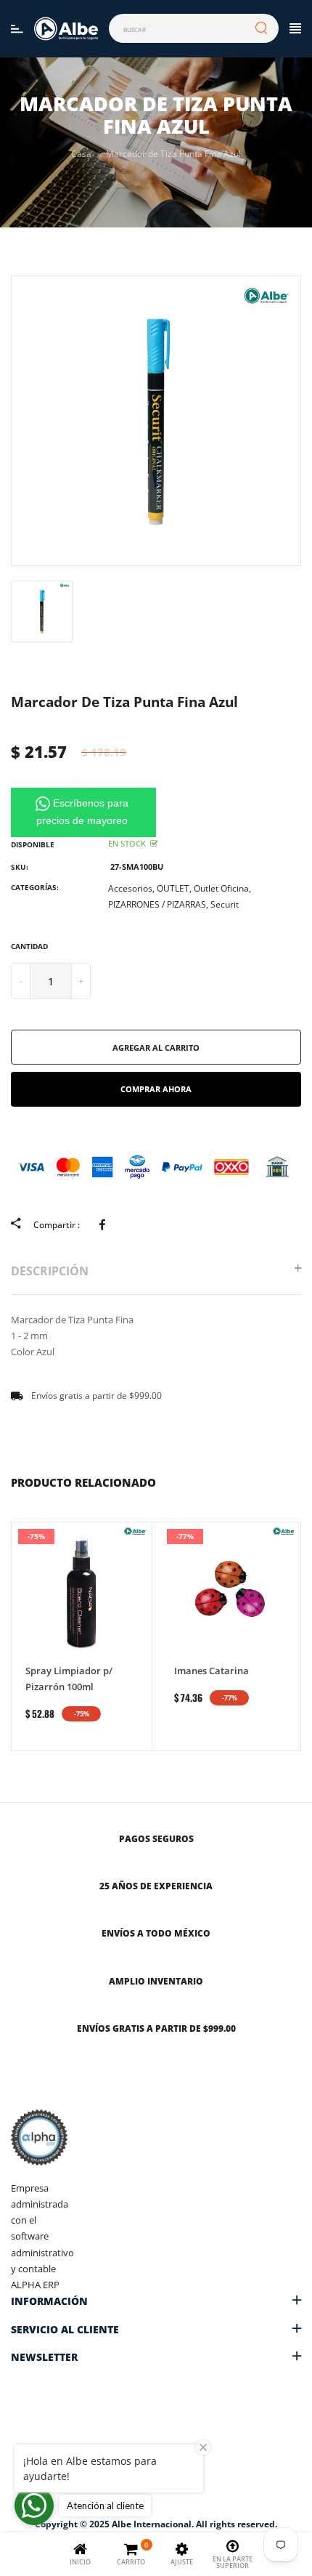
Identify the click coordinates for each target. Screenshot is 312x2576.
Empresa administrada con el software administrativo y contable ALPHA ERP (42, 2236)
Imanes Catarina (212, 1671)
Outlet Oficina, (222, 888)
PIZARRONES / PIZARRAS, (158, 904)
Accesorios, (131, 888)
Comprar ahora (156, 1089)
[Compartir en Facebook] (105, 1224)
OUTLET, (174, 888)
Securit (225, 904)
